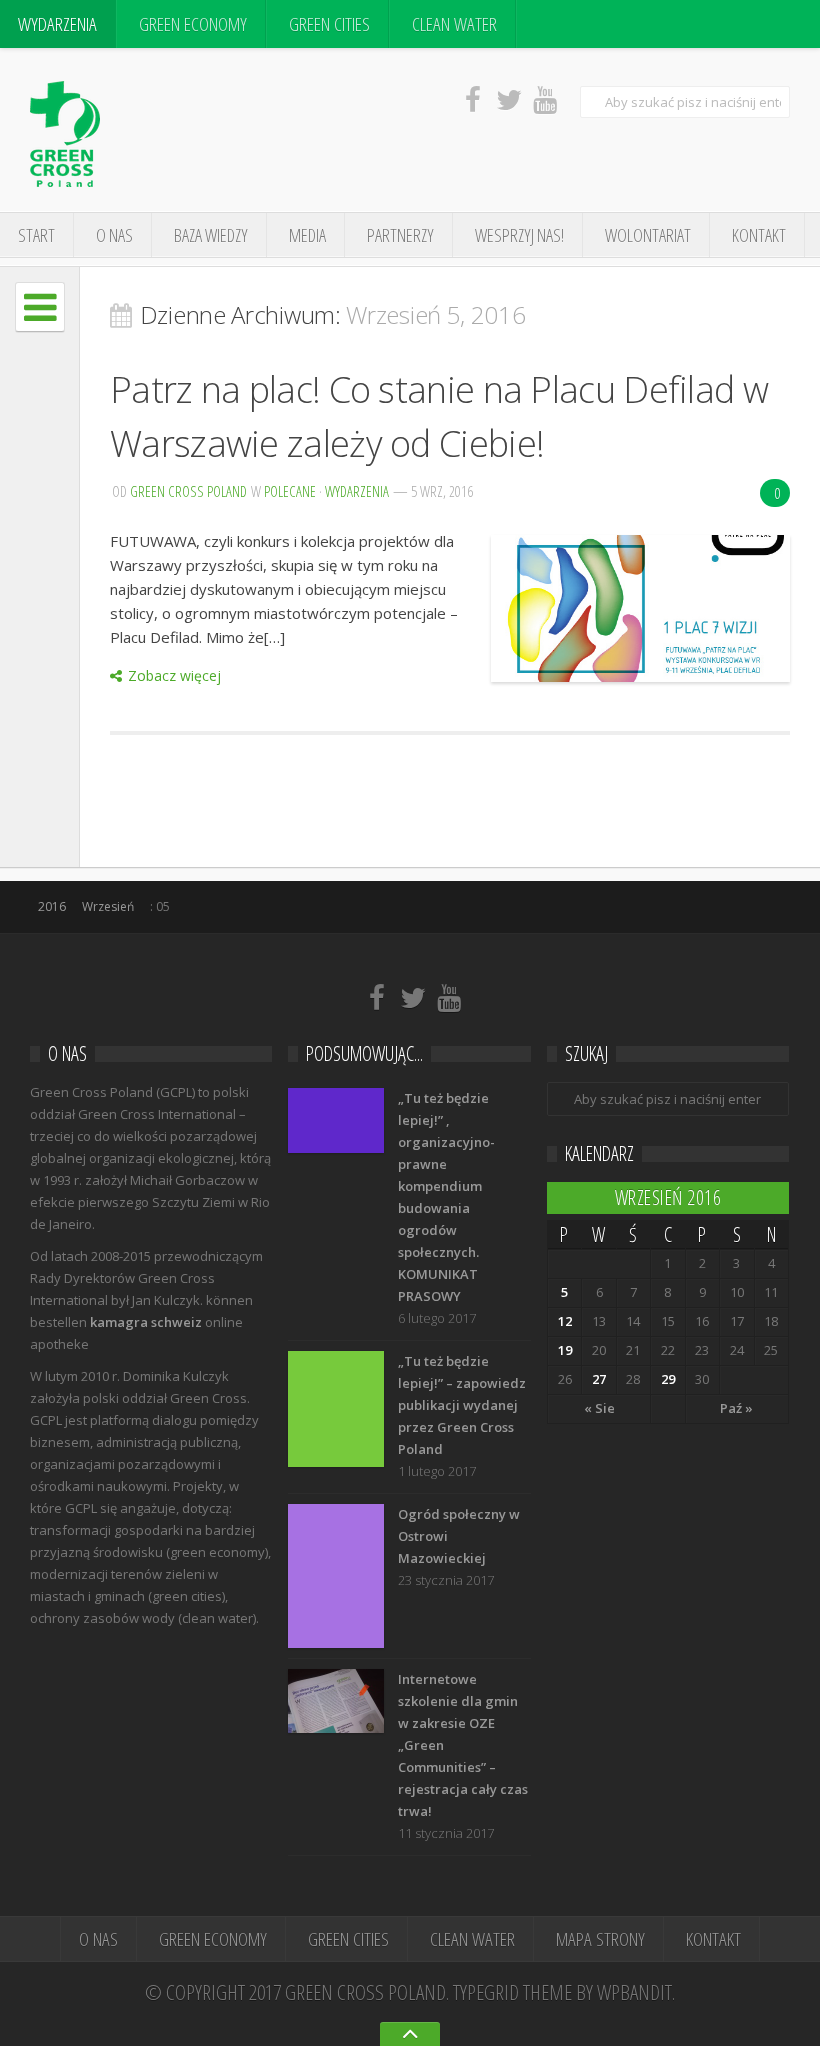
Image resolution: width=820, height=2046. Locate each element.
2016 (52, 906)
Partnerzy (400, 235)
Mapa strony (600, 1939)
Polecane (290, 491)
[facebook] (473, 99)
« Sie (599, 1408)
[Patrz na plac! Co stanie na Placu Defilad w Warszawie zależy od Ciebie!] (640, 608)
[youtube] (545, 99)
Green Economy (193, 24)
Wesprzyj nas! (519, 235)
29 (668, 1379)
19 (565, 1350)
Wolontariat (648, 235)
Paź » (736, 1408)
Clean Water (454, 24)
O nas (114, 235)
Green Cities (329, 24)
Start (36, 235)
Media (307, 235)
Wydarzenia (57, 24)
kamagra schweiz (146, 1322)
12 (565, 1321)
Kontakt (759, 235)
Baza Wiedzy (211, 235)
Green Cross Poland (188, 491)
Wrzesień (108, 906)
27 (599, 1379)
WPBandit (634, 1992)
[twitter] (509, 99)
